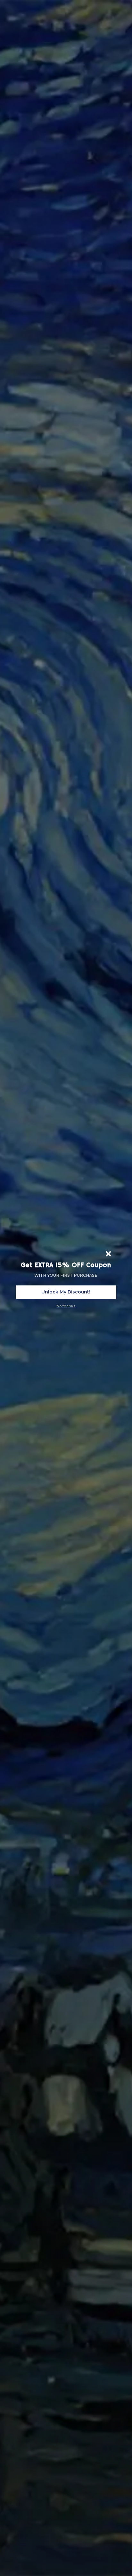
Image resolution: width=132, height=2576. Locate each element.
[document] (66, 1288)
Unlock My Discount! (66, 1292)
